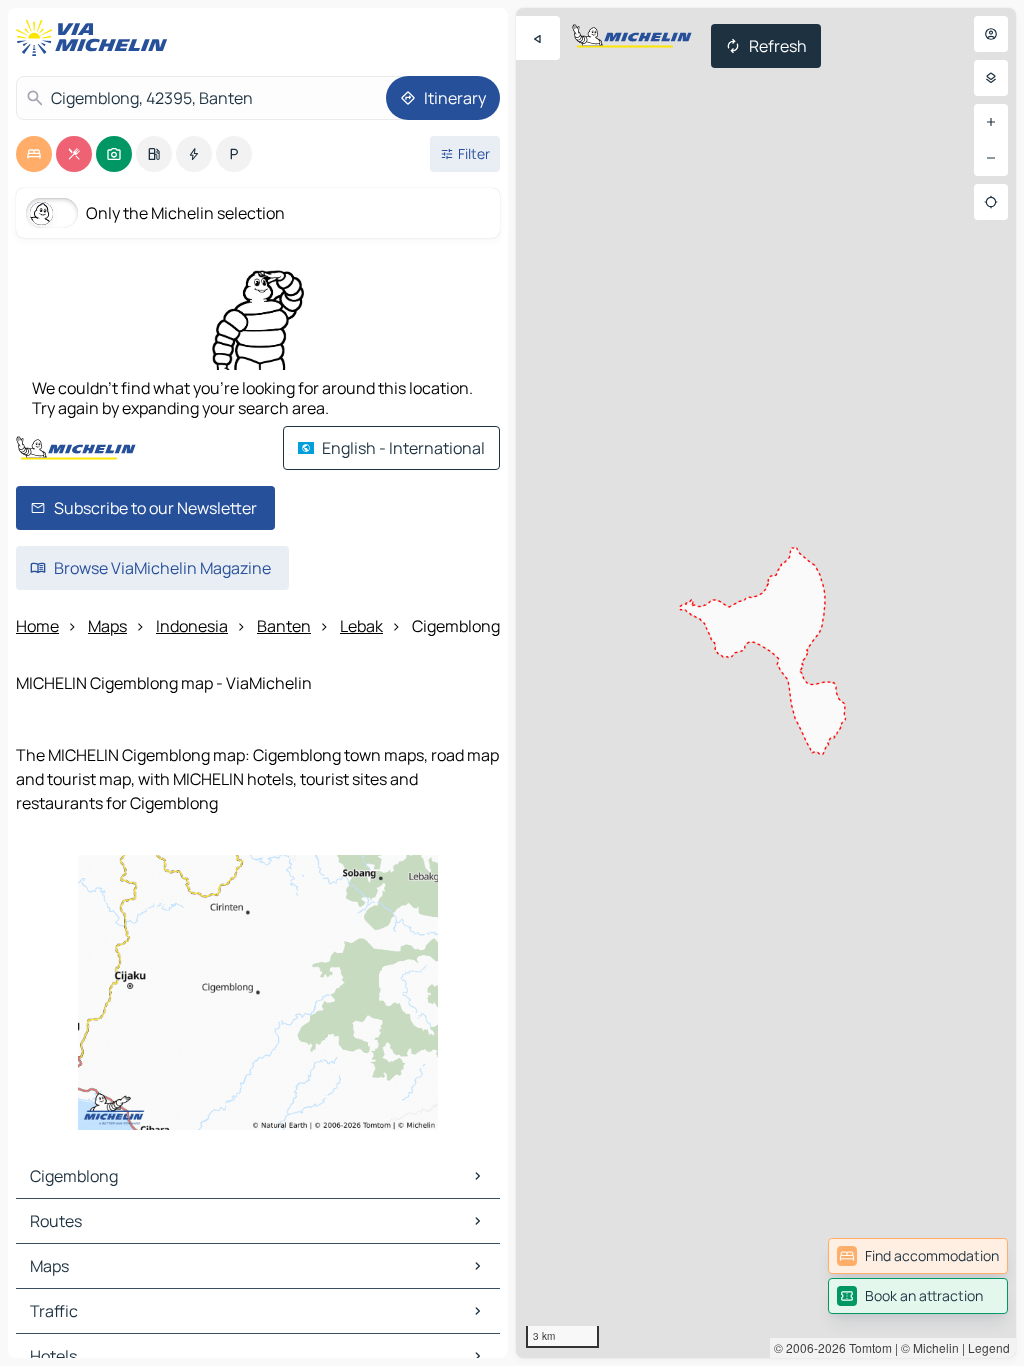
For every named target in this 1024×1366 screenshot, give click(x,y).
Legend (989, 1347)
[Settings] (991, 78)
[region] (766, 683)
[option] (34, 154)
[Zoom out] (991, 158)
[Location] (991, 202)
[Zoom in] (991, 122)
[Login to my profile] (991, 34)
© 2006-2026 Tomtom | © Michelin (866, 1347)
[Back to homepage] (96, 38)
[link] (918, 1256)
